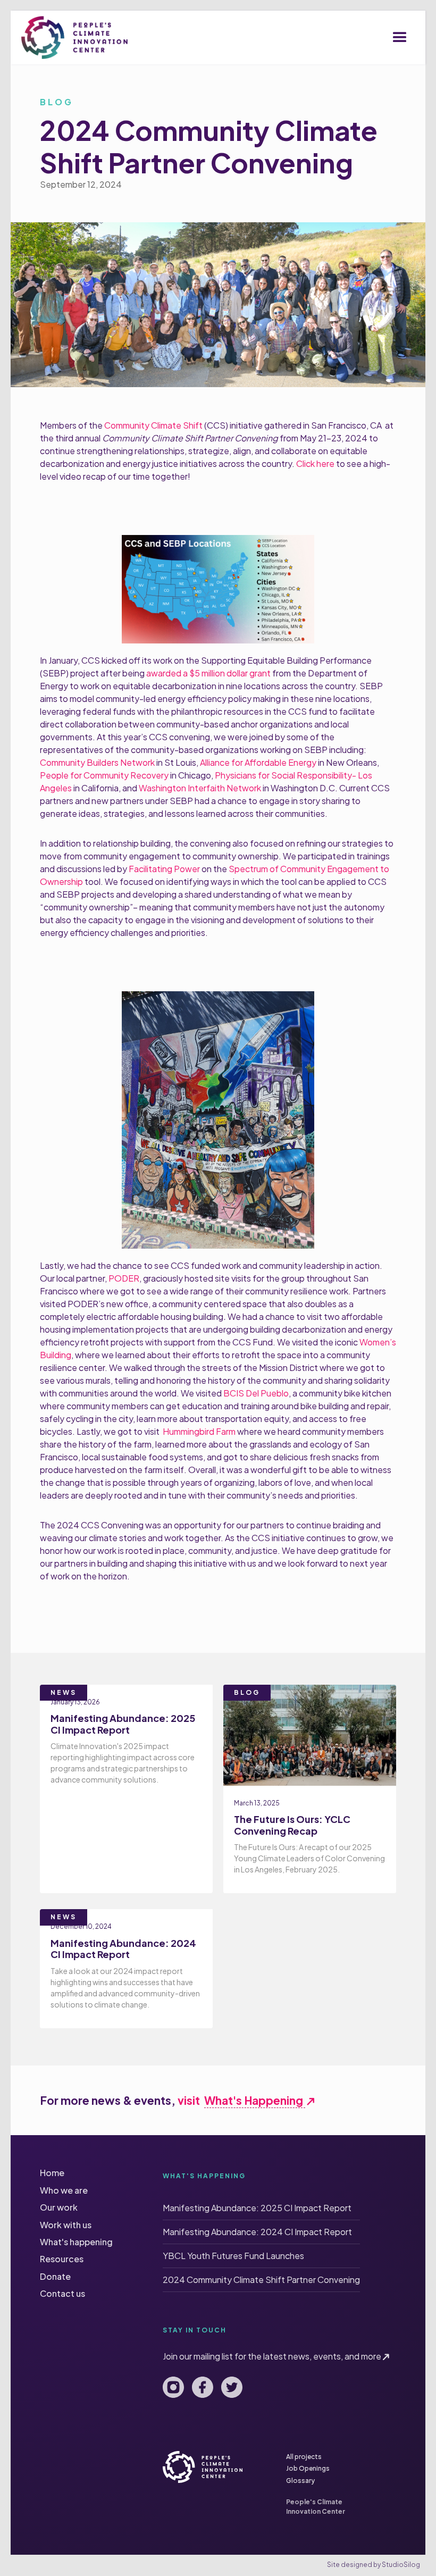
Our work (59, 2207)
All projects (304, 2457)
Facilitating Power (164, 869)
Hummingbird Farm (199, 1431)
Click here (315, 463)
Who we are (64, 2190)
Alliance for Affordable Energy (258, 762)
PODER (123, 1278)
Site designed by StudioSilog (374, 2565)
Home (52, 2173)
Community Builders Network (97, 762)
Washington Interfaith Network (200, 788)
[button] (400, 38)
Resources (62, 2259)
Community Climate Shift (153, 425)
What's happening (76, 2242)
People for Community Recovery (104, 775)
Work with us (66, 2225)
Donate (55, 2276)
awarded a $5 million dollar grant (208, 673)
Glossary (300, 2481)
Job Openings (308, 2468)
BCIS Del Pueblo (256, 1393)
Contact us (62, 2293)
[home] (74, 37)
